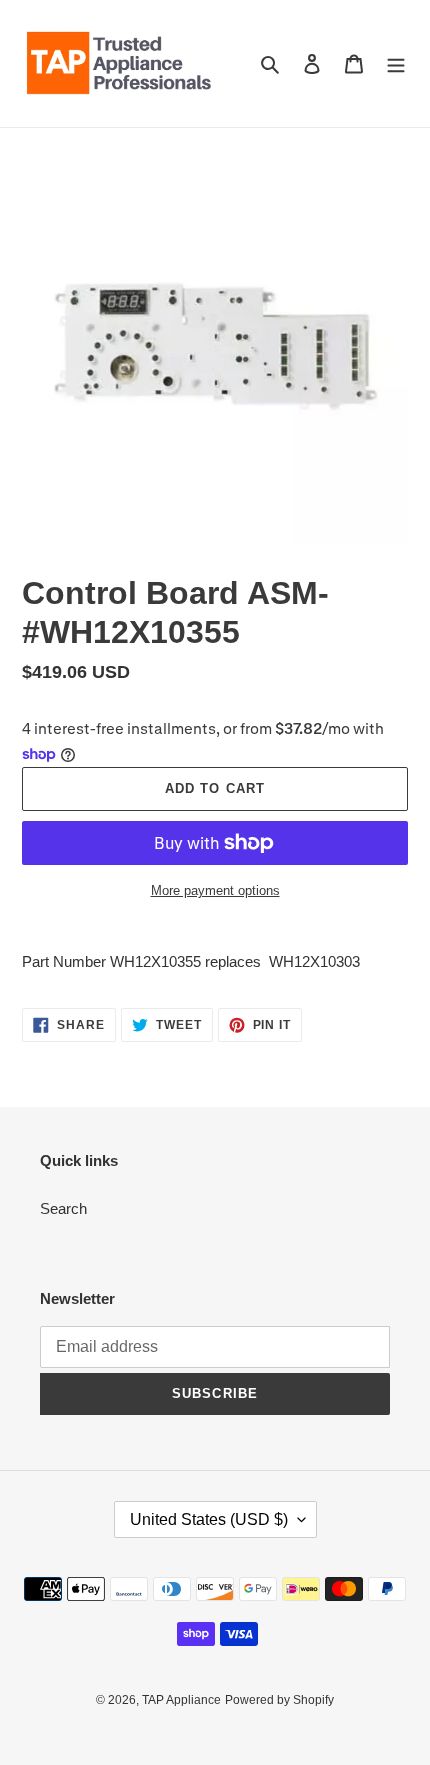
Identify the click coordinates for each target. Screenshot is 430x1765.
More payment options (215, 890)
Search (63, 1208)
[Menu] (396, 63)
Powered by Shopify (279, 1700)
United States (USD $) (209, 1519)
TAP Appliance (181, 1700)
